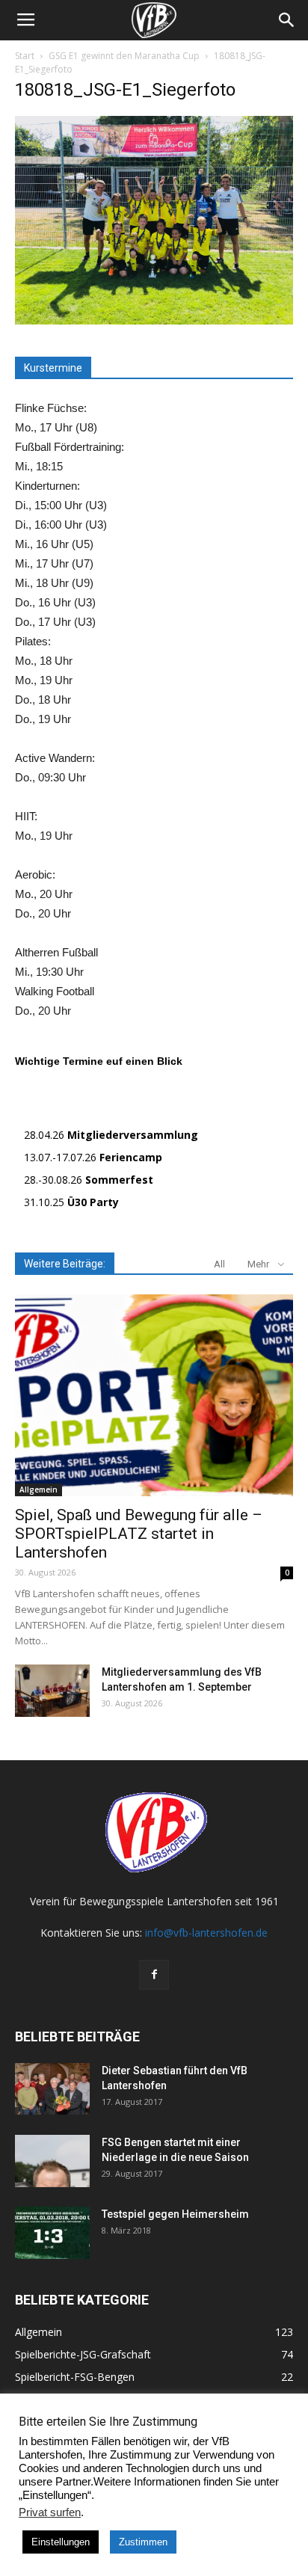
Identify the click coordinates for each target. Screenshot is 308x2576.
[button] (287, 20)
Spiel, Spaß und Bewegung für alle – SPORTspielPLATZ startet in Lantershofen (139, 1534)
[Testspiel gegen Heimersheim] (52, 2233)
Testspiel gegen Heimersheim (175, 2214)
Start (25, 56)
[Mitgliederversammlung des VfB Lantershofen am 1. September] (52, 1691)
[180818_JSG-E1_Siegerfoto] (154, 321)
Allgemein (38, 1490)
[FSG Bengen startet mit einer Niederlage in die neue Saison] (52, 2161)
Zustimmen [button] (143, 2542)
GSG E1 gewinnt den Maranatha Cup (124, 56)
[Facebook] (154, 1975)
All (219, 1264)
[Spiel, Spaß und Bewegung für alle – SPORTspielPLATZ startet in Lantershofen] (154, 1395)
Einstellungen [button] (61, 2542)
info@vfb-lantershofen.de (206, 1933)
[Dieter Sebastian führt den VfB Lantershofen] (52, 2089)
